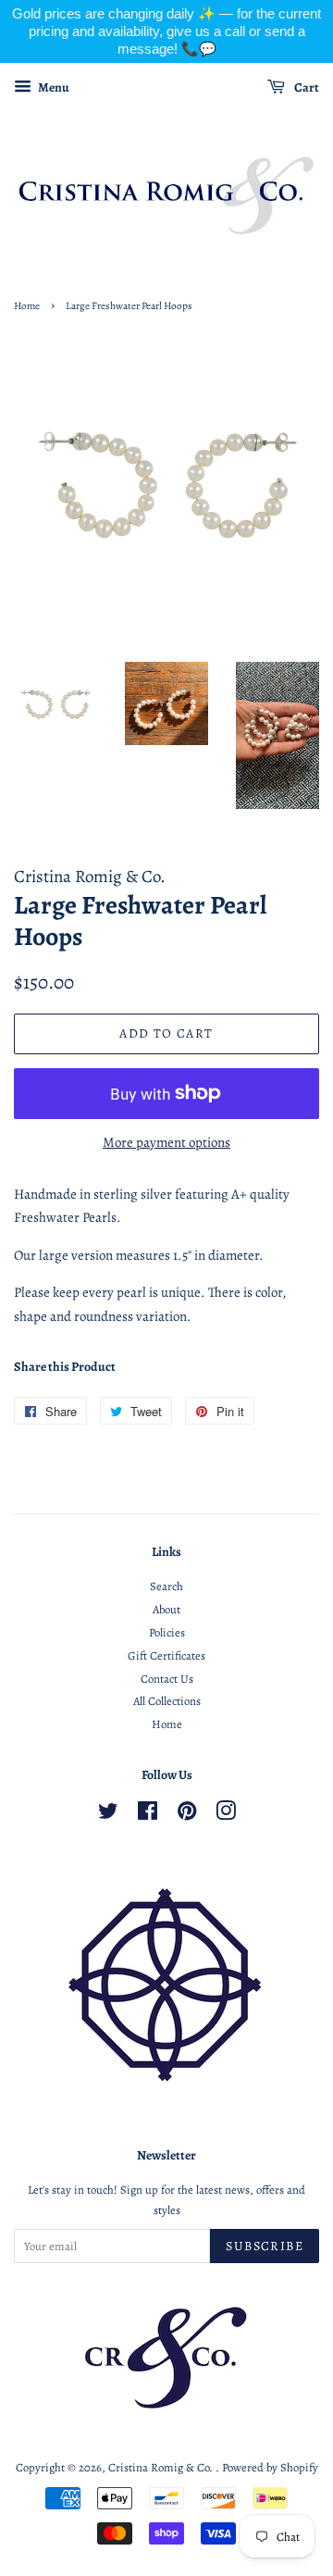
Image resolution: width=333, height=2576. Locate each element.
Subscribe (265, 2246)
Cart (306, 87)
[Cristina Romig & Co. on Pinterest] (187, 1815)
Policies (167, 1632)
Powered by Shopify (270, 2467)
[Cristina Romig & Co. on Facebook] (148, 1815)
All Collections (167, 1701)
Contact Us (167, 1679)
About (166, 1609)
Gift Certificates (166, 1655)
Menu (53, 87)
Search (166, 1586)
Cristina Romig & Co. (162, 2467)
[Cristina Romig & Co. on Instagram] (226, 1815)
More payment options (166, 1142)
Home (27, 306)
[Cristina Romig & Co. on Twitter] (108, 1815)
